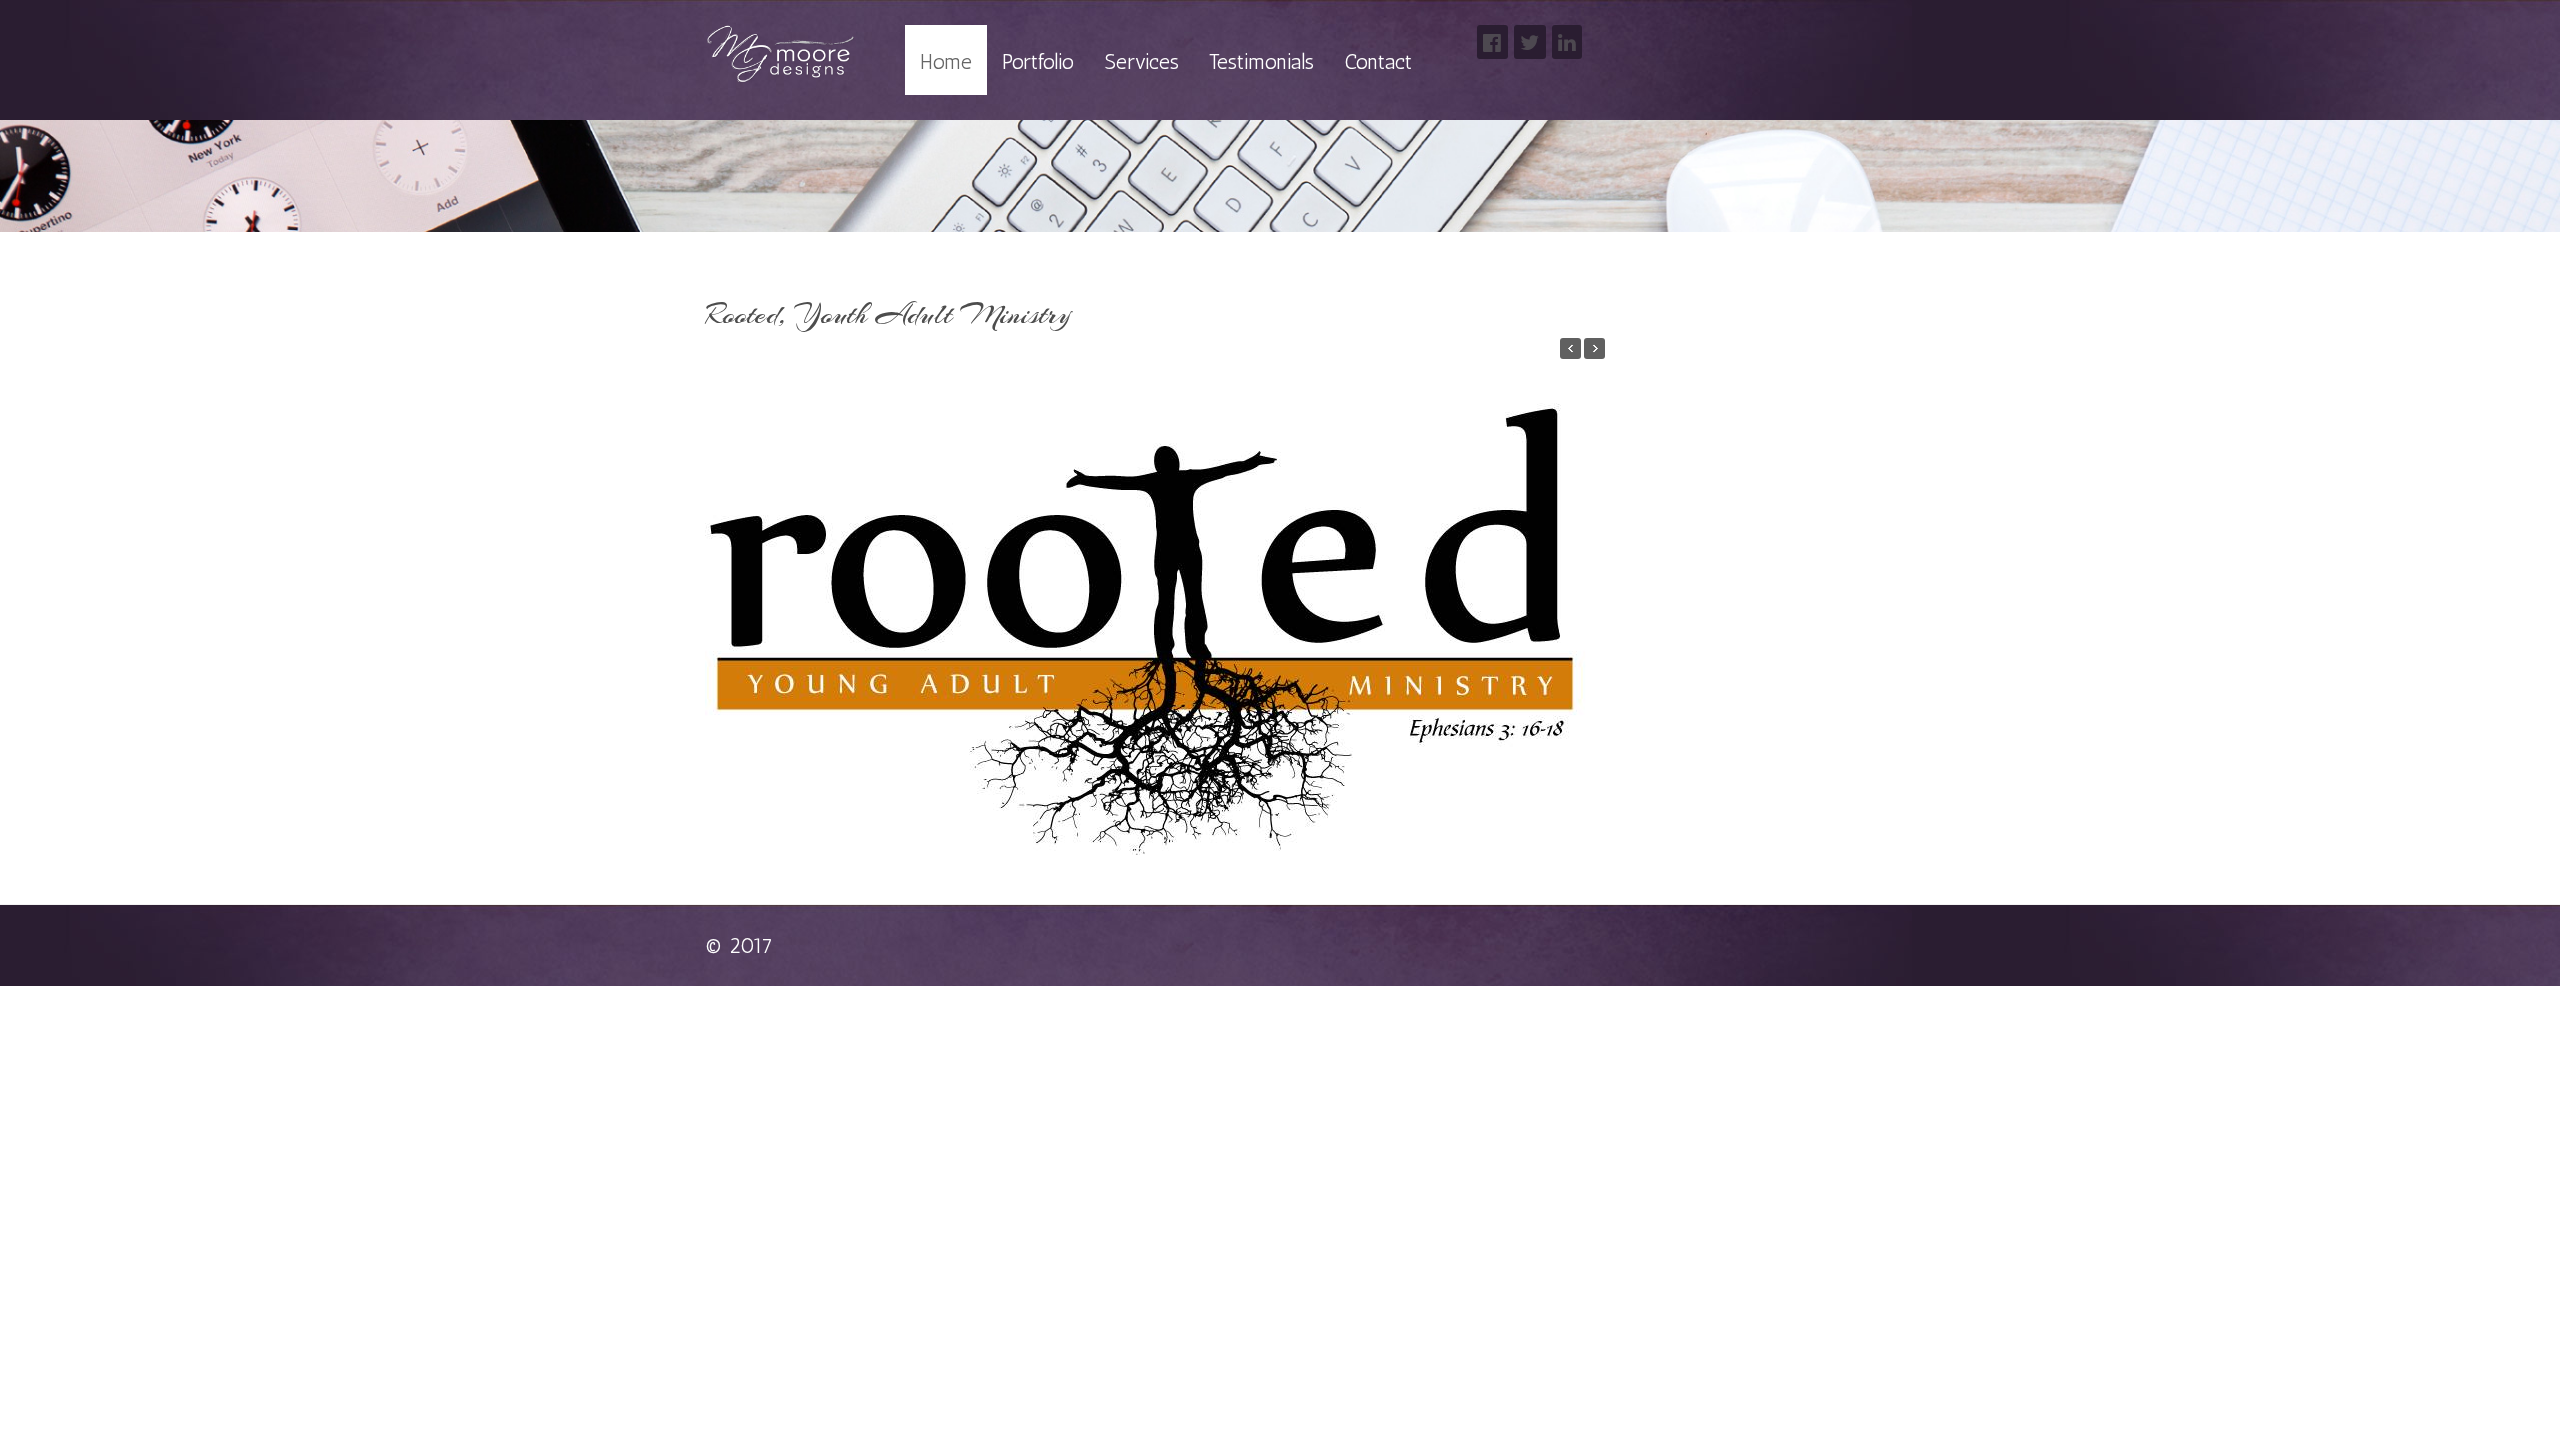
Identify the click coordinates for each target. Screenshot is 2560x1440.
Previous (722, 599)
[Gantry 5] (780, 54)
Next (1587, 599)
